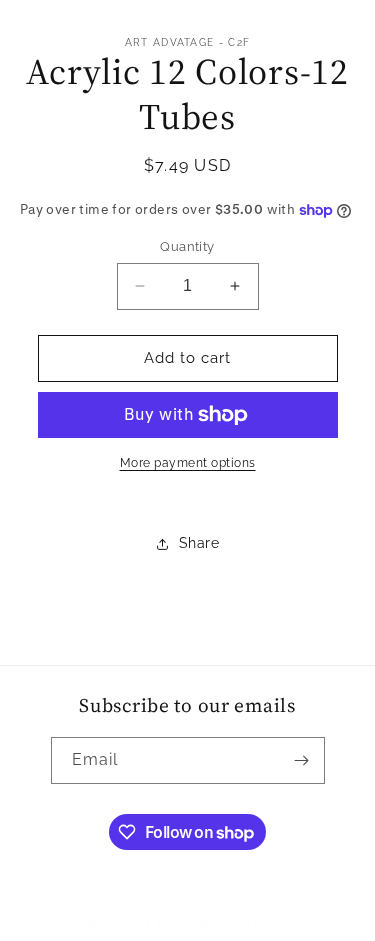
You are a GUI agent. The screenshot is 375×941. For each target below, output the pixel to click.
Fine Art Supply (151, 924)
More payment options (188, 463)
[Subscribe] (302, 760)
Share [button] (199, 543)
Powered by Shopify (258, 924)
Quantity (187, 246)
